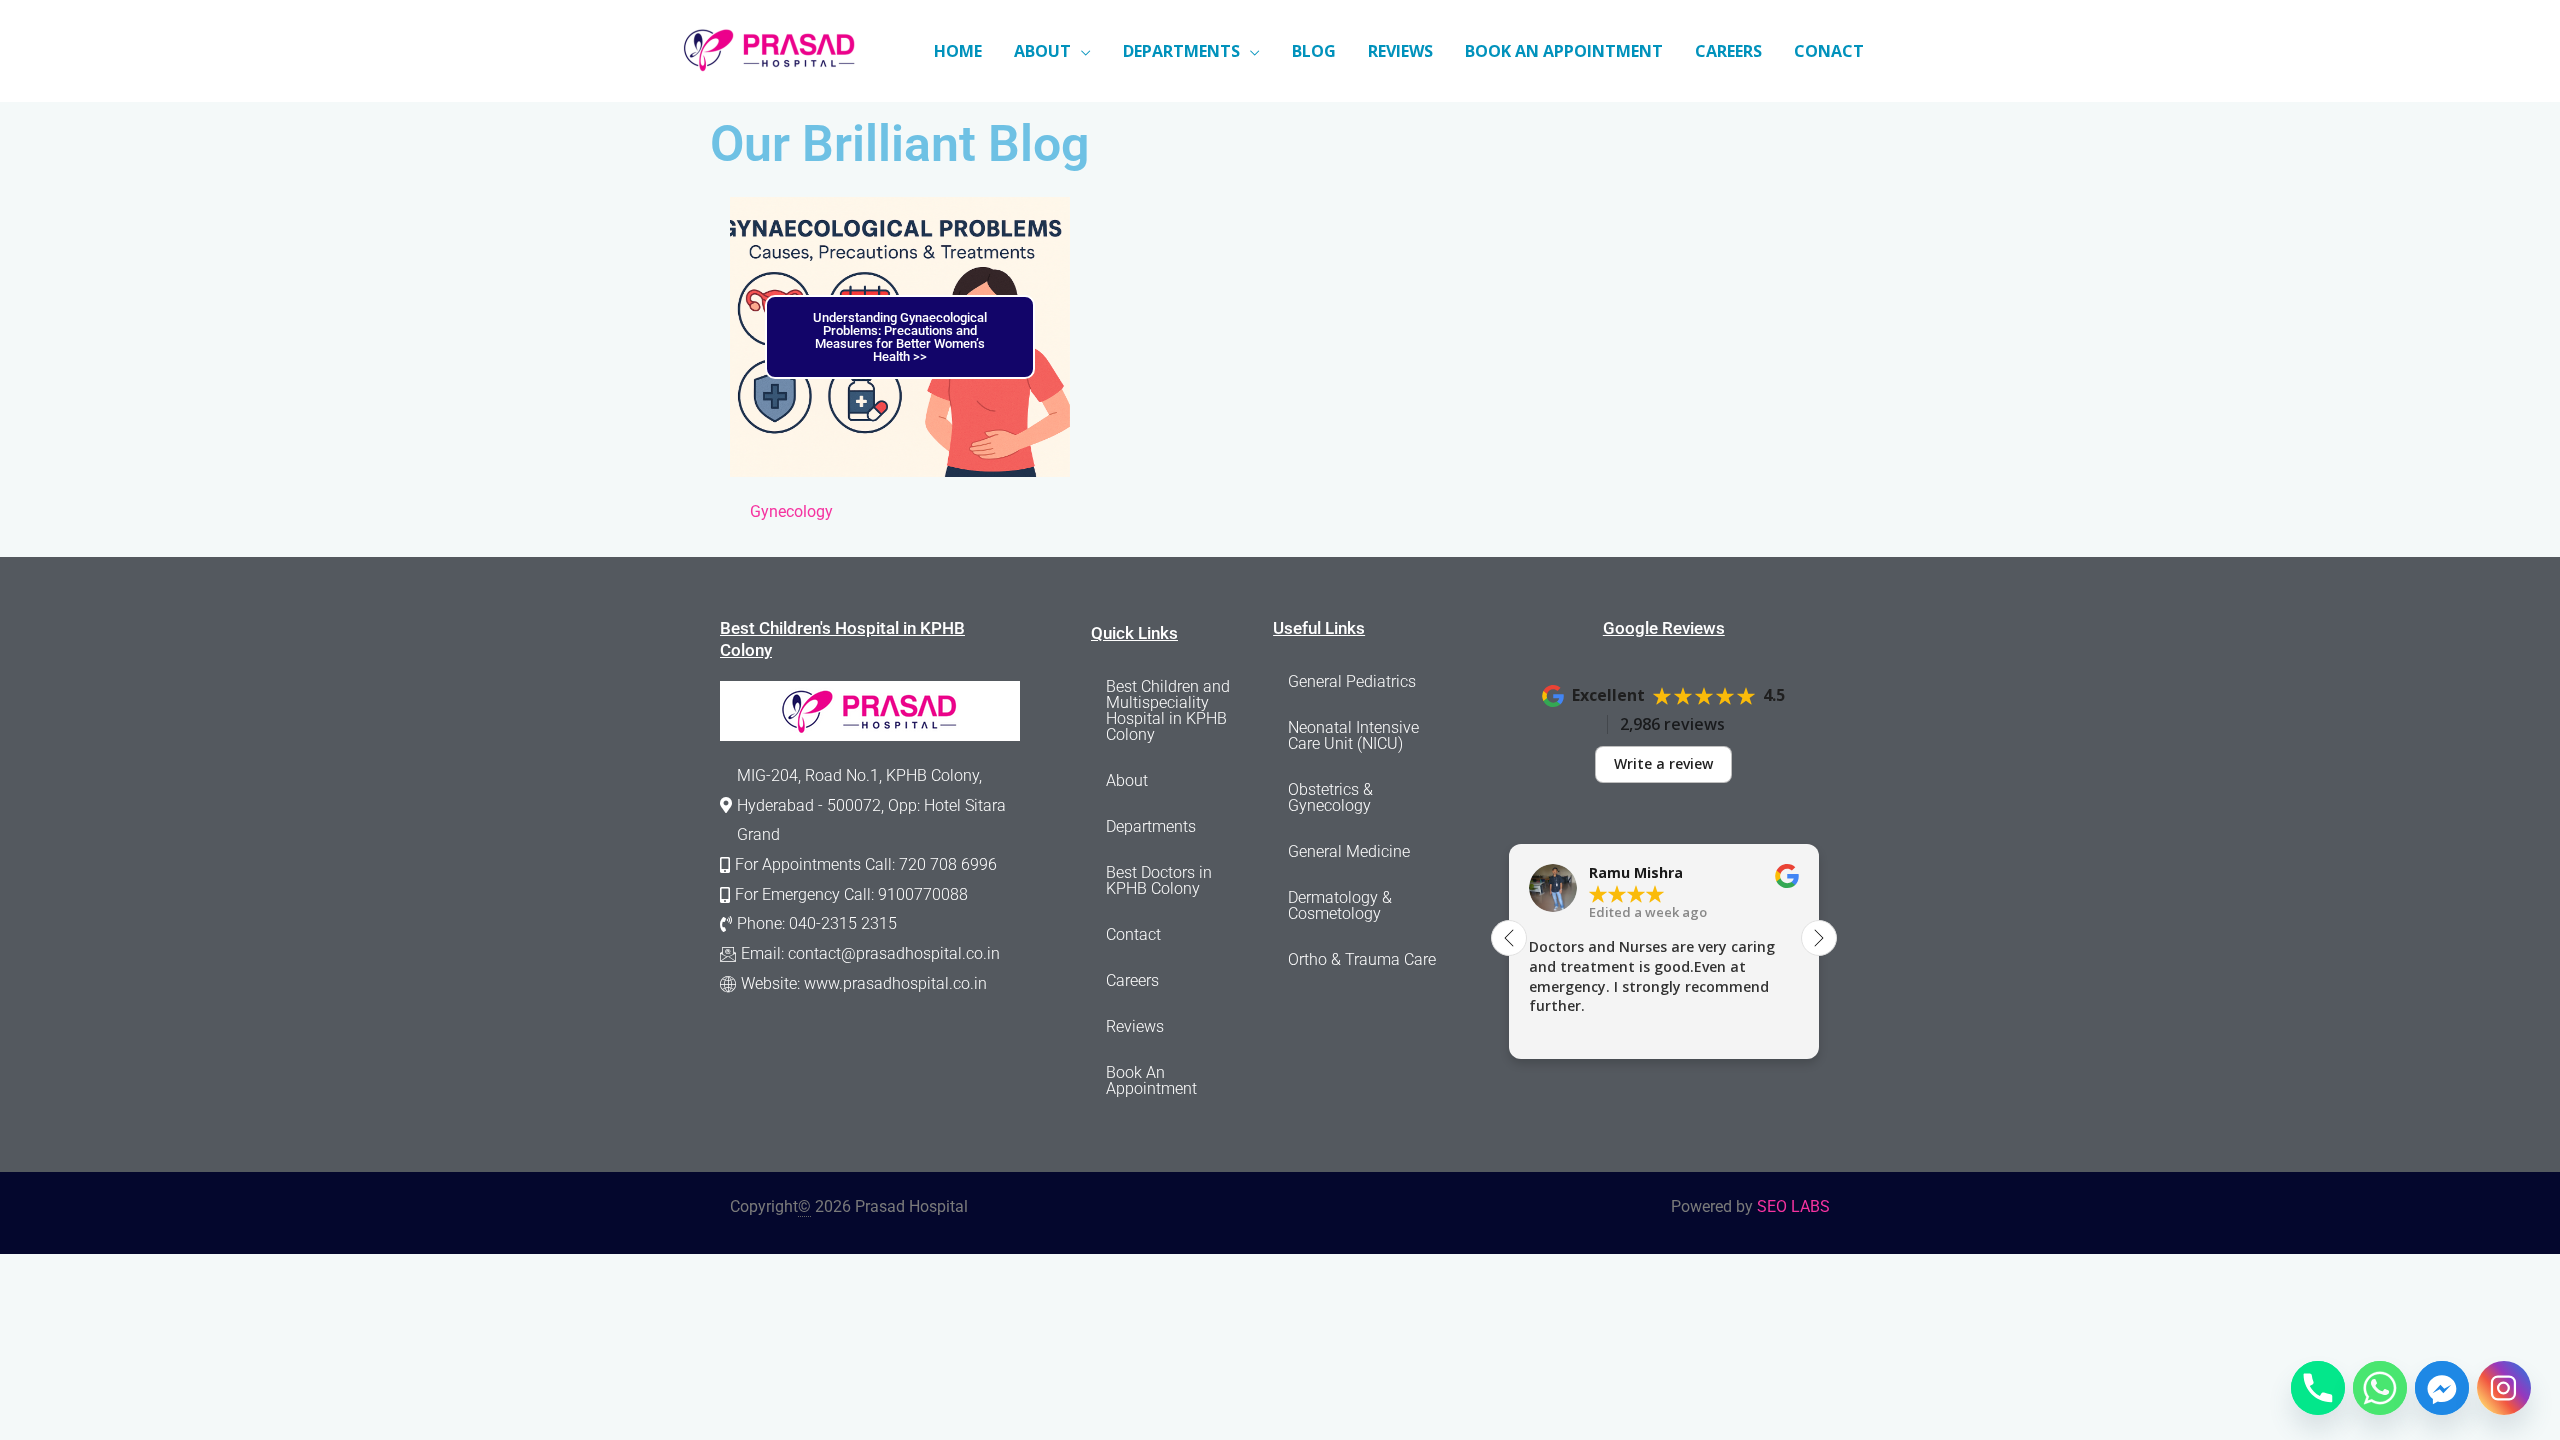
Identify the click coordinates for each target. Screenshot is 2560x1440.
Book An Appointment (1151, 1080)
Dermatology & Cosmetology (1340, 905)
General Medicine (1349, 851)
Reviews (1135, 1026)
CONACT (1829, 51)
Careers (1132, 980)
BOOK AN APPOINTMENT (1564, 51)
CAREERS (1728, 51)
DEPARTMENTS (1181, 51)
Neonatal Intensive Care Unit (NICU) (1353, 735)
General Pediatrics (1352, 681)
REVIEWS (1400, 51)
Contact (1133, 934)
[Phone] (2318, 1388)
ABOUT (1042, 51)
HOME (958, 51)
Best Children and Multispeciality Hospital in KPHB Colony (1168, 710)
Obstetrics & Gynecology (1330, 797)
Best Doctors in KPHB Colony (1159, 880)
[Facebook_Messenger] (2442, 1388)
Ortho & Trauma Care (1362, 959)
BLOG (1314, 51)
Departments (1151, 826)
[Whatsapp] (2380, 1388)
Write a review (1663, 763)
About (1127, 780)
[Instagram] (2504, 1388)
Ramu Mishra (1636, 873)
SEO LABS (1793, 1206)
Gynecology (791, 511)
